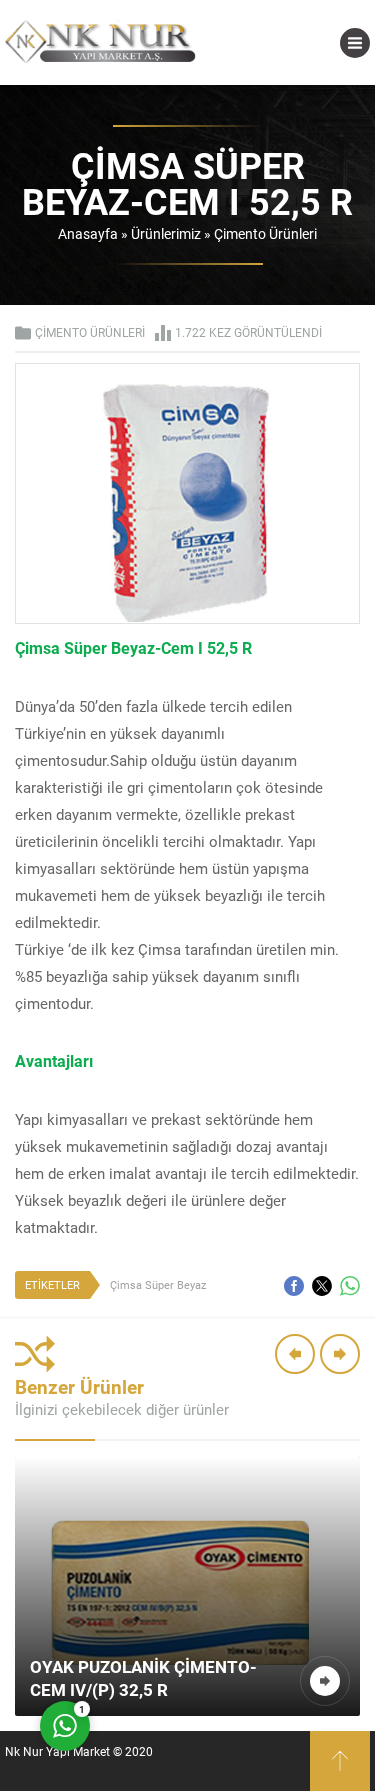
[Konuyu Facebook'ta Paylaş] (294, 1286)
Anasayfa (88, 233)
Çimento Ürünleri (265, 233)
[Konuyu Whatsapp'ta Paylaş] (350, 1286)
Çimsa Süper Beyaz (158, 1284)
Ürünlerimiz (166, 233)
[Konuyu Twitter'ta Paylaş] (322, 1286)
